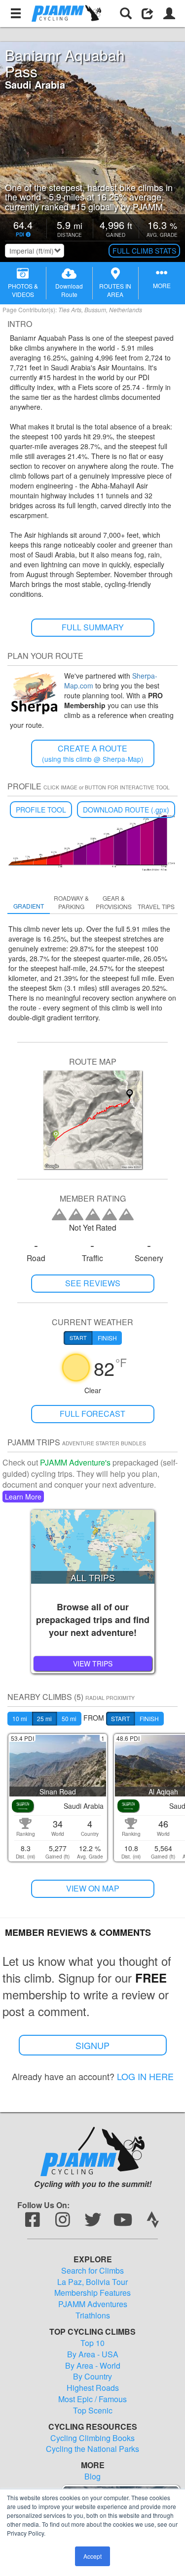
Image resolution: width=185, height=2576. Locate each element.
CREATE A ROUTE (93, 753)
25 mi (44, 1718)
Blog (92, 2477)
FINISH (149, 1718)
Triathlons (93, 2315)
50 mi (69, 1718)
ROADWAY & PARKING (71, 902)
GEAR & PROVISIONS (114, 902)
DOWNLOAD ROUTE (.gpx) (126, 810)
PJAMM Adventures (93, 2304)
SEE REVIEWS (93, 1283)
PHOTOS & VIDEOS (23, 290)
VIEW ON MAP (93, 1888)
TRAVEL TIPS (156, 906)
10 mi (20, 1718)
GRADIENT (29, 906)
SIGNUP (92, 2045)
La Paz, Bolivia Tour (92, 2282)
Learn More (23, 1497)
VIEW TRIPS (93, 1663)
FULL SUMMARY (93, 627)
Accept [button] (92, 2556)
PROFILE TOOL (41, 810)
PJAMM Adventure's (75, 1462)
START (120, 1718)
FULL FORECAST (92, 1414)
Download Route (69, 290)
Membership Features (92, 2293)
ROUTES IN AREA (115, 290)
